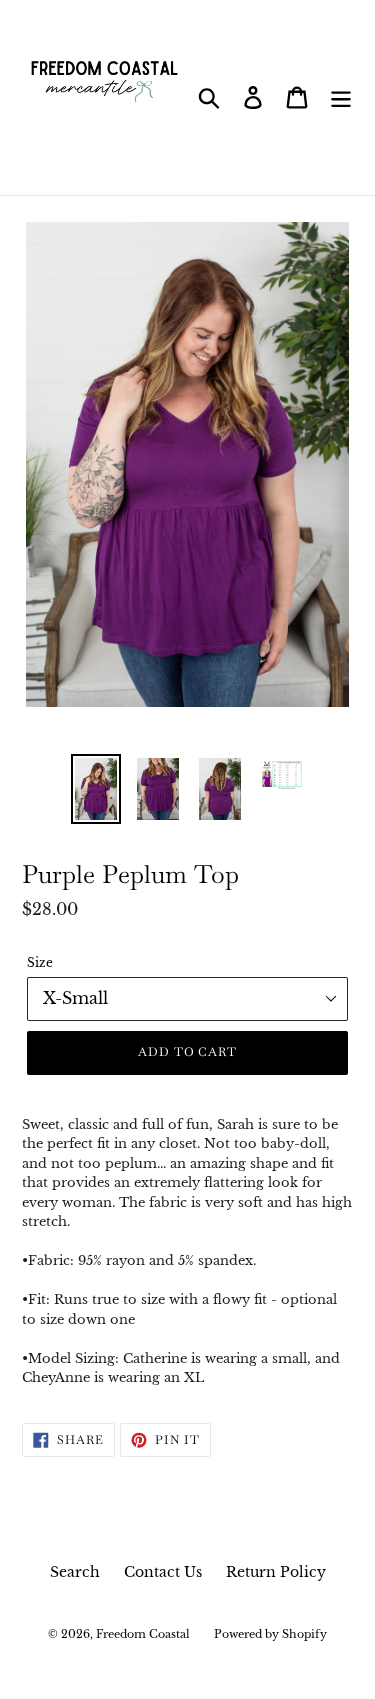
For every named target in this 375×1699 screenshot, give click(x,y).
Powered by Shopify (270, 1634)
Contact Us (163, 1572)
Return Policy (276, 1572)
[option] (96, 789)
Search (75, 1572)
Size (40, 962)
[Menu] (341, 97)
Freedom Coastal (143, 1634)
